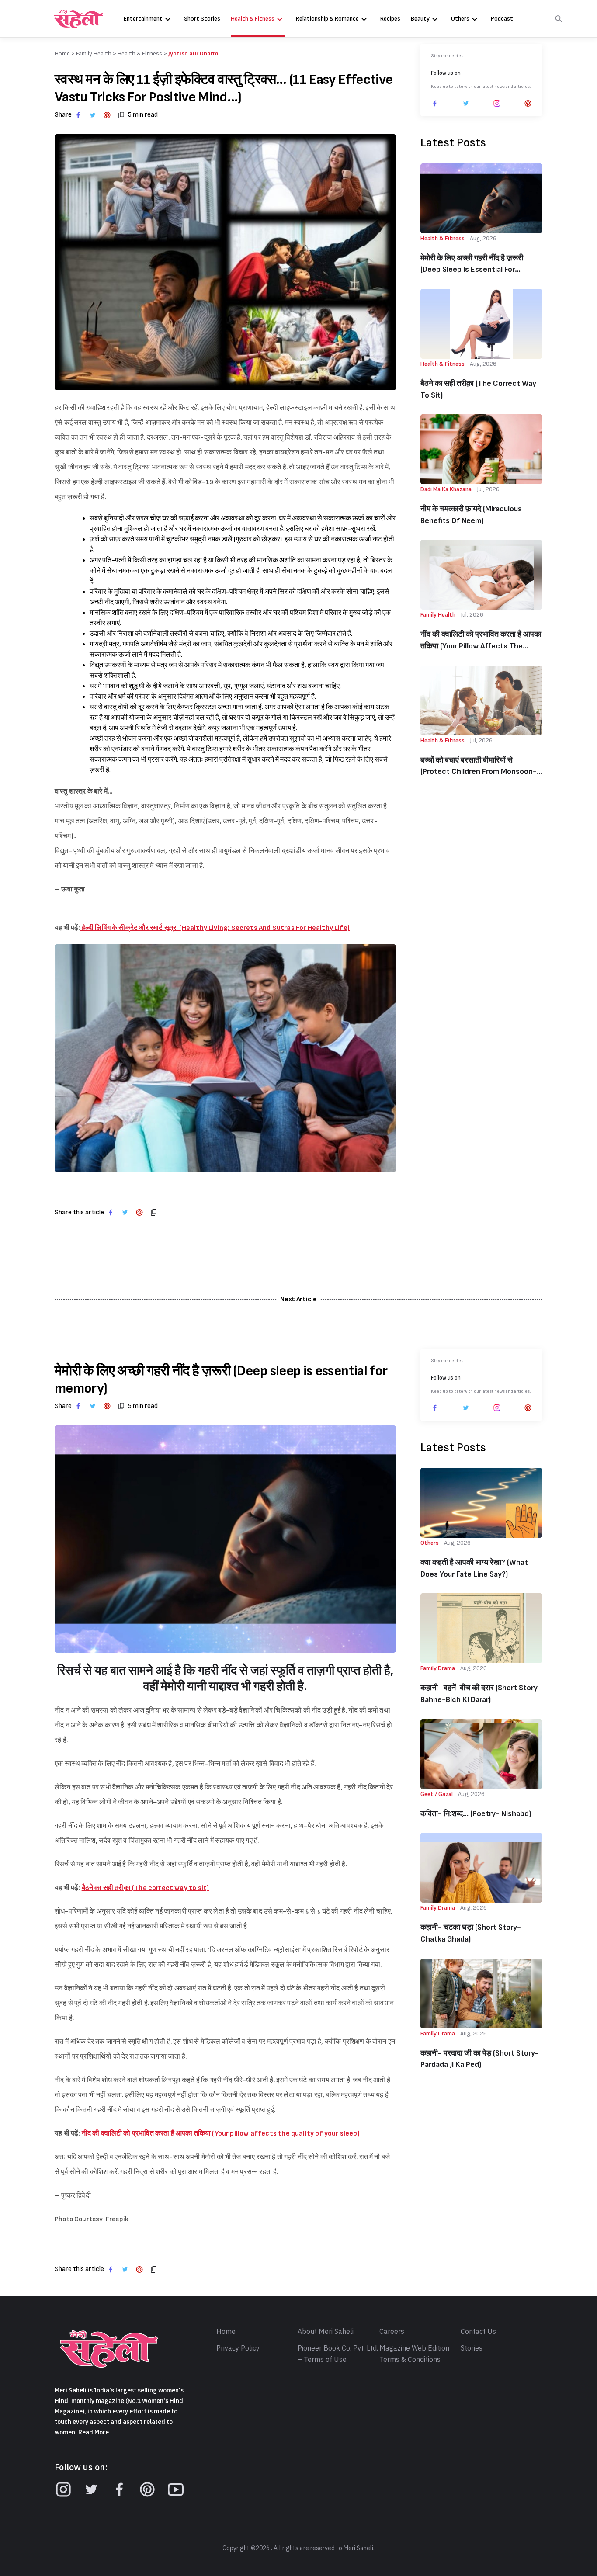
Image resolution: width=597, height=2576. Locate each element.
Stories (472, 2348)
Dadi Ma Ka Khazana (446, 489)
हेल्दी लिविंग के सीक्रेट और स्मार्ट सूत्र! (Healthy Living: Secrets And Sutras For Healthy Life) (215, 928)
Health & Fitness (253, 19)
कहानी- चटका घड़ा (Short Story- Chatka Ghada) (471, 1933)
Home (226, 2332)
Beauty (420, 19)
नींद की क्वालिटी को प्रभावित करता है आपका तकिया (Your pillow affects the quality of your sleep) (481, 641)
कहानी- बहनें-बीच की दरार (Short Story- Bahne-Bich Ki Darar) (481, 1694)
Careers (392, 2332)
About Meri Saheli (326, 2332)
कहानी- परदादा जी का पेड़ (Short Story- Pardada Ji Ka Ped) (480, 2059)
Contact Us (478, 2332)
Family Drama (438, 1668)
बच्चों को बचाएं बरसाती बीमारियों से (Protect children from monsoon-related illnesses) (479, 767)
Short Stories (202, 19)
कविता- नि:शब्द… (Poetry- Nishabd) (476, 1814)
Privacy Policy (238, 2348)
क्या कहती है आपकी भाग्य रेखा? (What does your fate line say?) (474, 1568)
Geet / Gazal (437, 1794)
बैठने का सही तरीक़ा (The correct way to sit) (478, 389)
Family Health (94, 54)
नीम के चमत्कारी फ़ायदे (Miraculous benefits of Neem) (471, 515)
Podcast (502, 19)
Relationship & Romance (327, 19)
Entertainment (143, 19)
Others (460, 19)
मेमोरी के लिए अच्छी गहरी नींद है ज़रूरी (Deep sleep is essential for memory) (472, 265)
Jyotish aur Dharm (193, 54)
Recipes (390, 19)
